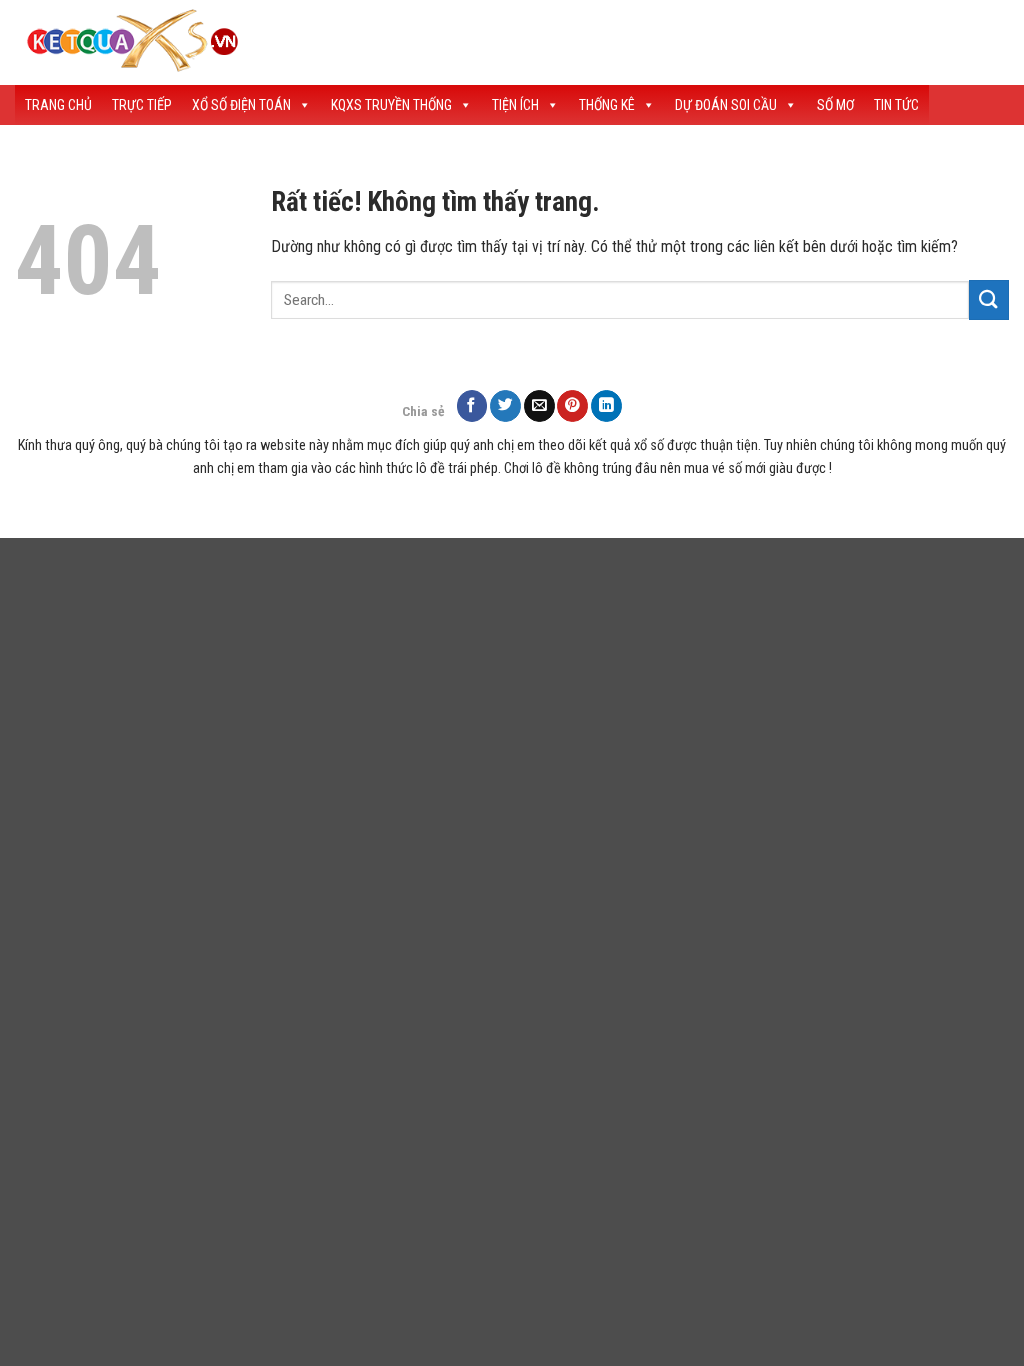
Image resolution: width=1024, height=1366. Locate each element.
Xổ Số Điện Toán (241, 105)
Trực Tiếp (142, 105)
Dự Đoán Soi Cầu (726, 105)
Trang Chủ (58, 105)
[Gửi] (989, 299)
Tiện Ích (515, 105)
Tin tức (896, 105)
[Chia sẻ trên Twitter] (505, 405)
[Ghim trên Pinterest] (572, 405)
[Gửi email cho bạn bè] (539, 405)
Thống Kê (607, 105)
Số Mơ (835, 105)
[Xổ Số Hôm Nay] (365, 42)
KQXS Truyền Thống (391, 105)
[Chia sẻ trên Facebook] (472, 405)
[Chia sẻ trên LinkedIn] (606, 405)
